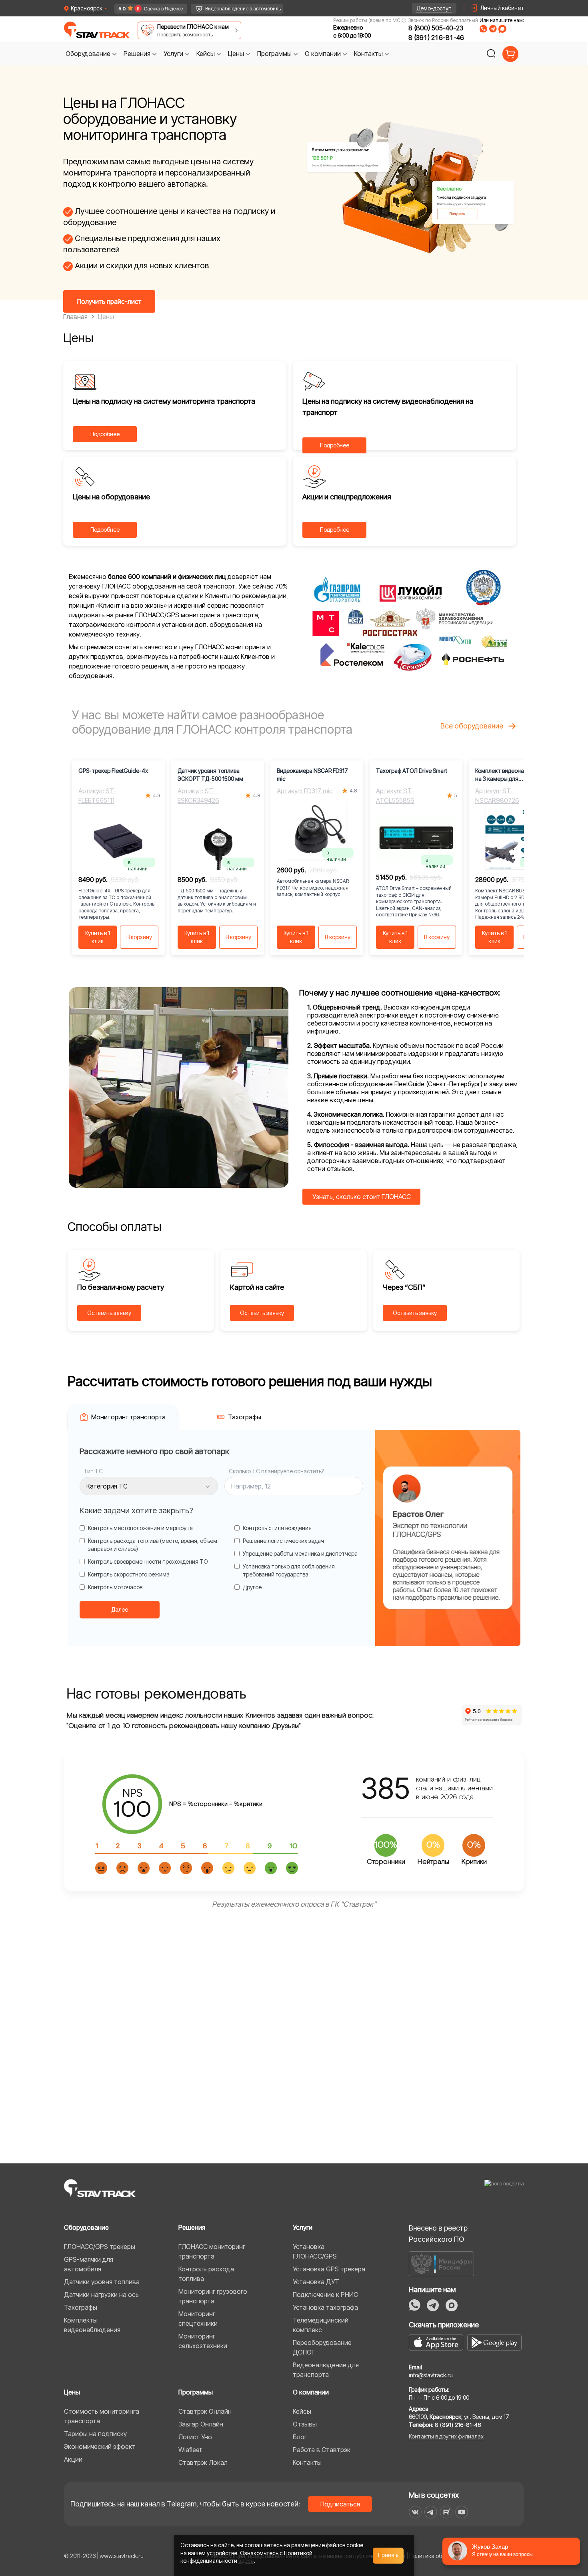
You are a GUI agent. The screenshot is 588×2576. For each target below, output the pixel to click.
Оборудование (86, 2227)
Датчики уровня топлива (102, 2282)
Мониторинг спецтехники (198, 2319)
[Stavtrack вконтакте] (415, 2512)
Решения (192, 2227)
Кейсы (302, 2411)
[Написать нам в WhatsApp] (483, 29)
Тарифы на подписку (95, 2434)
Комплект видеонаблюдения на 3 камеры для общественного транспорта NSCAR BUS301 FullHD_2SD (513, 775)
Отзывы (305, 2424)
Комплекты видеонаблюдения (92, 2325)
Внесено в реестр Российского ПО (438, 2234)
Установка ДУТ (316, 2282)
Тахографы (81, 2307)
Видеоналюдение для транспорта (326, 2370)
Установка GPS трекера (329, 2269)
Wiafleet (190, 2450)
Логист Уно (195, 2437)
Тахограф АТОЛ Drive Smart (412, 771)
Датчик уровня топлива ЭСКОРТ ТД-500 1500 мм (210, 775)
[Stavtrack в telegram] (431, 2512)
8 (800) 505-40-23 (436, 28)
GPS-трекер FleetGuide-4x (113, 771)
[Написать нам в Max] (452, 2305)
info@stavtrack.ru (431, 2375)
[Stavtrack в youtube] (462, 2512)
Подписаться (340, 2504)
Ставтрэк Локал (203, 2462)
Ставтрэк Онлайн (205, 2411)
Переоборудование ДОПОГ (322, 2347)
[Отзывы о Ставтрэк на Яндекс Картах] (147, 9)
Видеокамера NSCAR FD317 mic (312, 775)
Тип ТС (93, 1471)
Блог (300, 2437)
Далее (120, 1609)
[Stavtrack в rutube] (446, 2512)
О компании (311, 2392)
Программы (196, 2392)
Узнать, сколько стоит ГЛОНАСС (362, 1197)
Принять (388, 2555)
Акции (73, 2459)
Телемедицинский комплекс (321, 2325)
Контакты (307, 2462)
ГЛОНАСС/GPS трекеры (100, 2247)
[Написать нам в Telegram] (493, 29)
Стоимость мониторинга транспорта (102, 2416)
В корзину (139, 937)
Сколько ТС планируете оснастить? (276, 1471)
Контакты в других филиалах (446, 2436)
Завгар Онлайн (201, 2424)
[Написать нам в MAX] (502, 29)
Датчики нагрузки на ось (101, 2295)
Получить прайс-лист (109, 301)
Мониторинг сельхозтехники (203, 2341)
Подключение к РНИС (325, 2295)
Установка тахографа (325, 2307)
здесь (246, 2561)
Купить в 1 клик (98, 937)
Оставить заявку (109, 1313)
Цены (72, 2392)
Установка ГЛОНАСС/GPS (315, 2251)
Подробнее (105, 434)
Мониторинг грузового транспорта (213, 2296)
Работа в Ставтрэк (322, 2450)
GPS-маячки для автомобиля (89, 2264)
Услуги (303, 2227)
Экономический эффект (100, 2446)
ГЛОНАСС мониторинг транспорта (212, 2251)
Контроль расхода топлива (206, 2274)
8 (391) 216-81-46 (436, 38)
